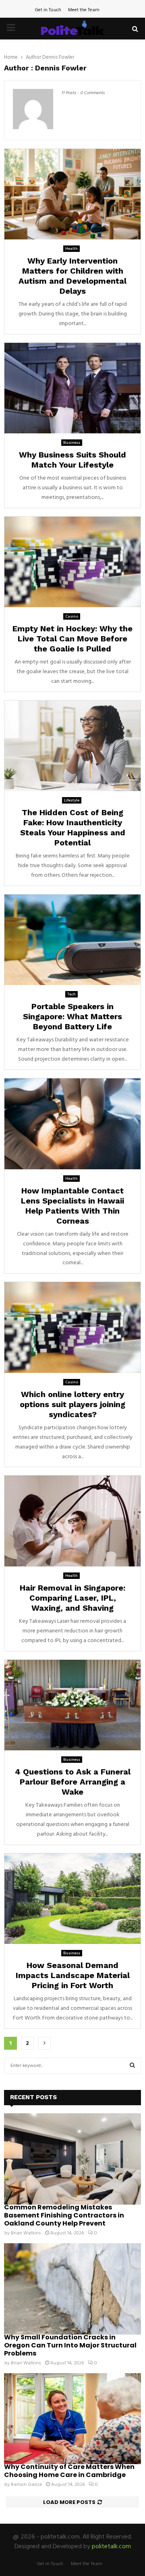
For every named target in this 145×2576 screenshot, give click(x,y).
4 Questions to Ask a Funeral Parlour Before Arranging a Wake (73, 1782)
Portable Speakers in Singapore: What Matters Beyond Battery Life (72, 1016)
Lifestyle (72, 800)
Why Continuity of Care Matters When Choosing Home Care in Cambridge (69, 2471)
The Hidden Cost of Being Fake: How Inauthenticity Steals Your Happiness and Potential (73, 827)
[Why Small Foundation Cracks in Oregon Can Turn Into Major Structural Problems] (72, 2289)
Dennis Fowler (58, 57)
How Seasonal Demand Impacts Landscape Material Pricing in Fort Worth (73, 1975)
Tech (71, 994)
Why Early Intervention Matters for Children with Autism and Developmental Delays (72, 276)
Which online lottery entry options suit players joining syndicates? (72, 1404)
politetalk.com (111, 2547)
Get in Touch (48, 10)
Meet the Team (84, 10)
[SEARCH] (132, 2066)
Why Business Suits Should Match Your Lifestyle (72, 460)
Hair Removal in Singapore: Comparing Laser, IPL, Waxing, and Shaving (72, 1598)
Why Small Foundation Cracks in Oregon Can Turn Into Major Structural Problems (70, 2345)
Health (71, 249)
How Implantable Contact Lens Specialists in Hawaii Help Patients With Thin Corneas (72, 1206)
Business (72, 443)
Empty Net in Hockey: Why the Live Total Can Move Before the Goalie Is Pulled (72, 639)
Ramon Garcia (26, 2485)
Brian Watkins (26, 2233)
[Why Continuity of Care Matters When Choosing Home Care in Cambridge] (72, 2419)
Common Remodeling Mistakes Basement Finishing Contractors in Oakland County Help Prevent (64, 2215)
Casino (72, 616)
